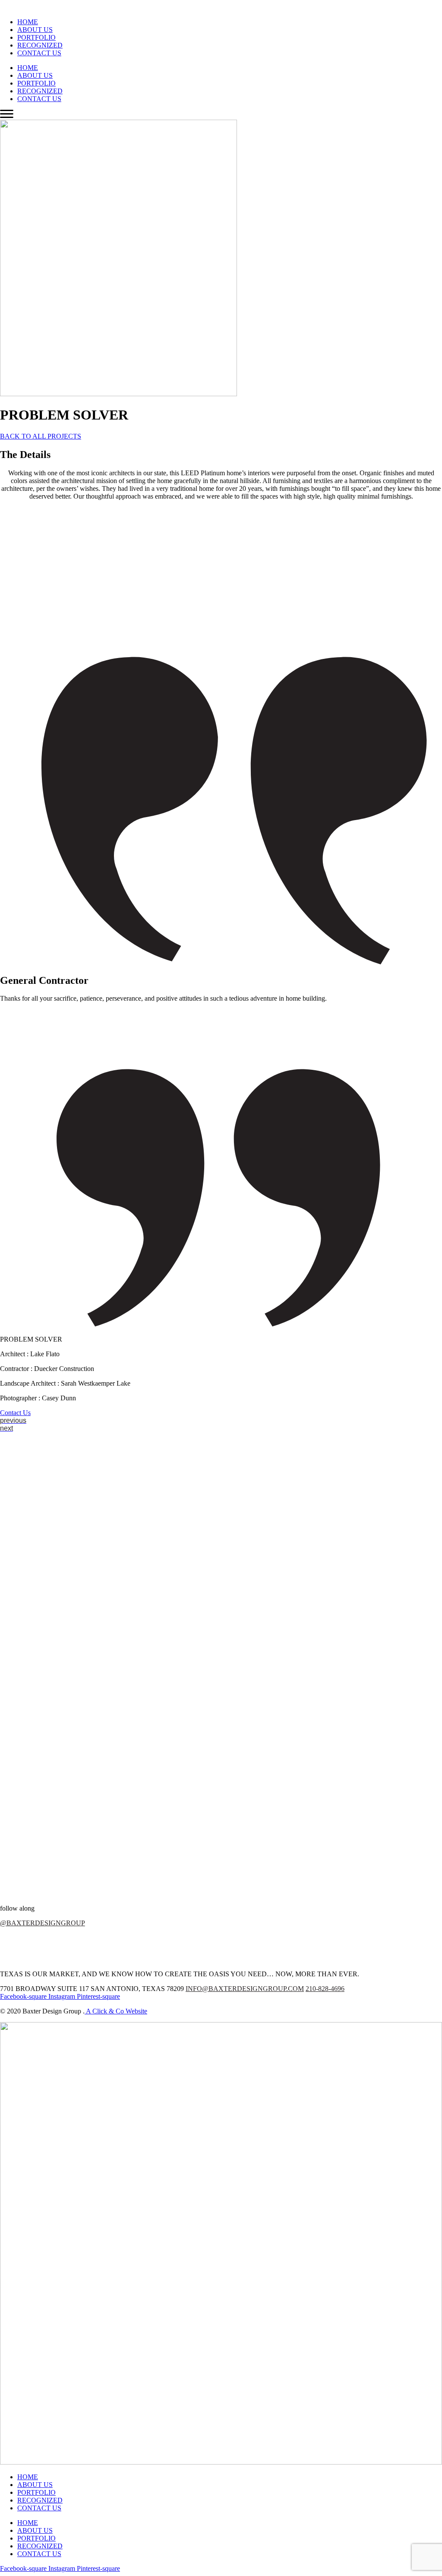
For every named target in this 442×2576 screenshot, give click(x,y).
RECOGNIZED (40, 45)
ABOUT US (35, 30)
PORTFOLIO (36, 37)
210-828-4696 (325, 1989)
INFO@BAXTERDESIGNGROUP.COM (245, 1989)
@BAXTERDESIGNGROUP (43, 1923)
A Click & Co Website (116, 2011)
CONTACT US (39, 53)
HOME (28, 22)
